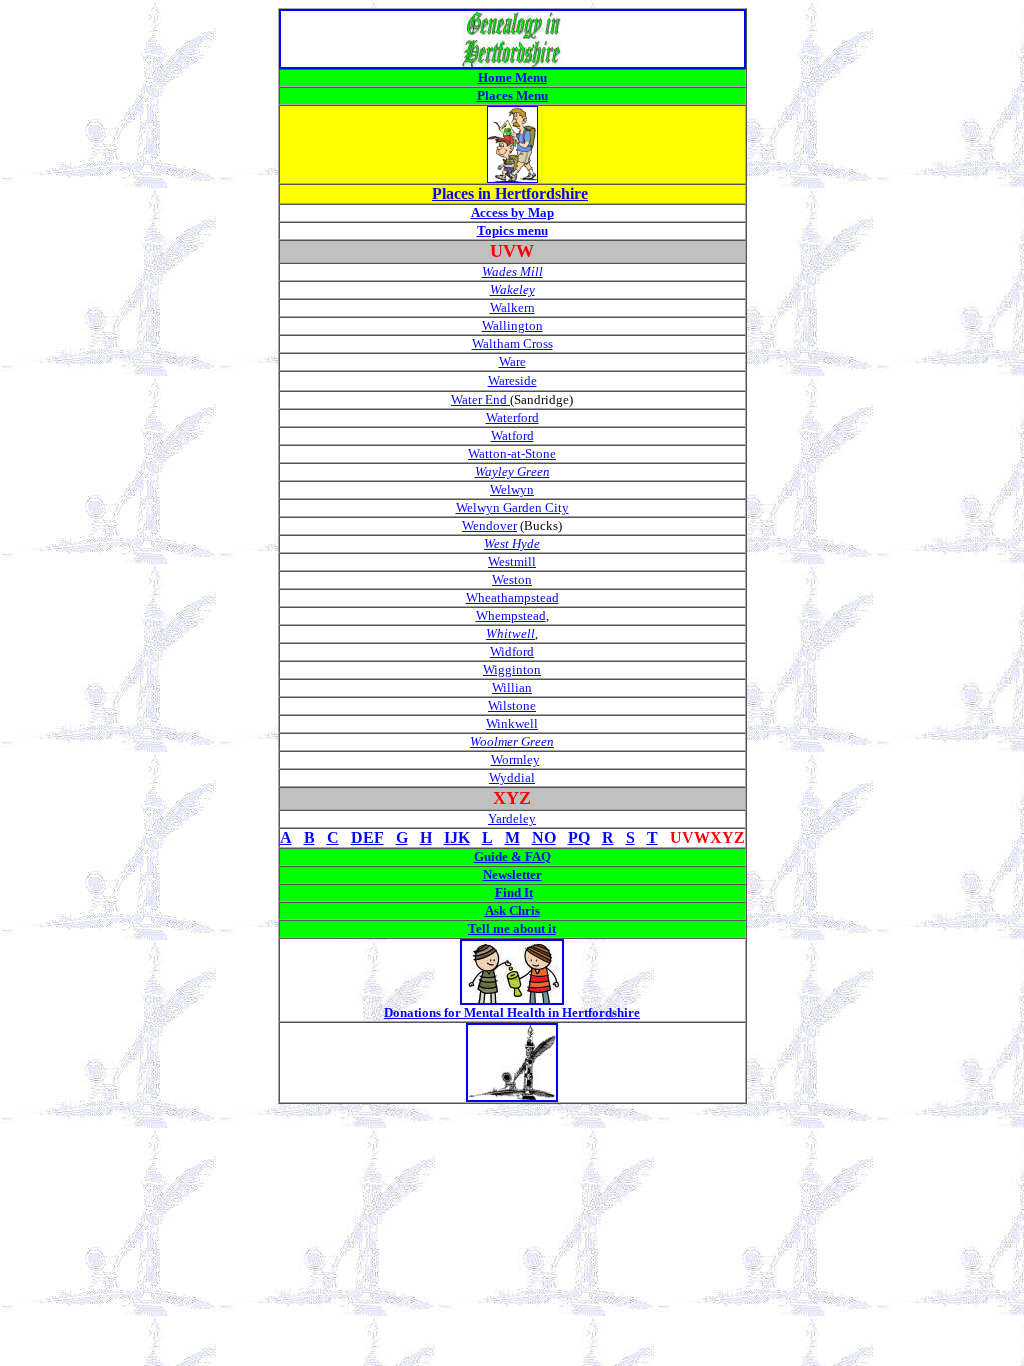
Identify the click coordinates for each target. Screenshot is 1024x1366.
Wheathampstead (512, 597)
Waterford (512, 417)
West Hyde (512, 543)
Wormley (515, 759)
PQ (579, 837)
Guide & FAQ (512, 856)
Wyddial (512, 777)
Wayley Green (512, 471)
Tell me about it (512, 928)
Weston (512, 579)
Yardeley (512, 818)
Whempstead (511, 615)
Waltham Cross (512, 343)
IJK (457, 837)
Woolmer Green (512, 741)
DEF (367, 837)
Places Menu (512, 95)
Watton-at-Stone (512, 453)
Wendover (489, 525)
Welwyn (512, 489)
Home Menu (512, 77)
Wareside (512, 380)
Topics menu (512, 230)
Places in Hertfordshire (510, 193)
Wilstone (512, 705)
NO (544, 837)
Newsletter (512, 874)
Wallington (512, 325)
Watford (512, 435)
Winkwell (512, 723)
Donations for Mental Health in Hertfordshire (512, 1012)
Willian (512, 687)
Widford (512, 651)
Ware (512, 361)
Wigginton (512, 669)
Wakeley (512, 289)
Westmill (512, 561)
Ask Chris (512, 910)
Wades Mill (512, 271)
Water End (480, 399)
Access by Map (512, 212)
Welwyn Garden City (512, 507)
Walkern (512, 307)
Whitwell (510, 633)
